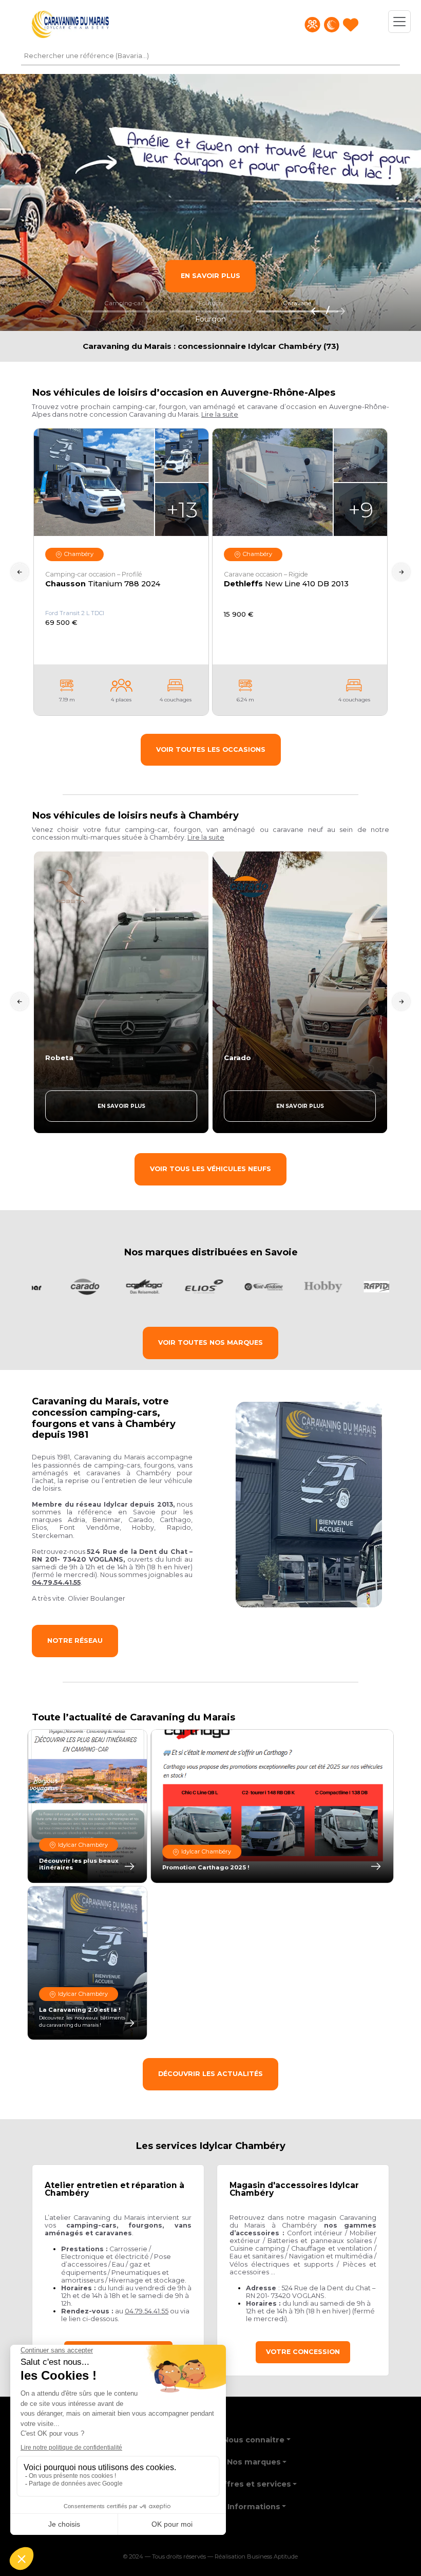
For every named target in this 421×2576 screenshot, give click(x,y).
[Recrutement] (312, 25)
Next (401, 572)
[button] (220, 414)
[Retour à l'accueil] (70, 24)
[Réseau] (332, 25)
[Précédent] (312, 310)
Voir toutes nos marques (210, 1342)
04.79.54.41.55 (147, 2311)
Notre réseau (75, 1641)
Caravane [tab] (297, 303)
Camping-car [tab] (124, 303)
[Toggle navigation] (399, 22)
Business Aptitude (272, 2557)
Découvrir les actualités (210, 2074)
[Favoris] (351, 25)
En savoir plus (210, 276)
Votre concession (303, 2352)
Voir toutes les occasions (211, 749)
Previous (20, 572)
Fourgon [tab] (211, 303)
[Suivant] (338, 310)
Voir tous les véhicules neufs (210, 1169)
